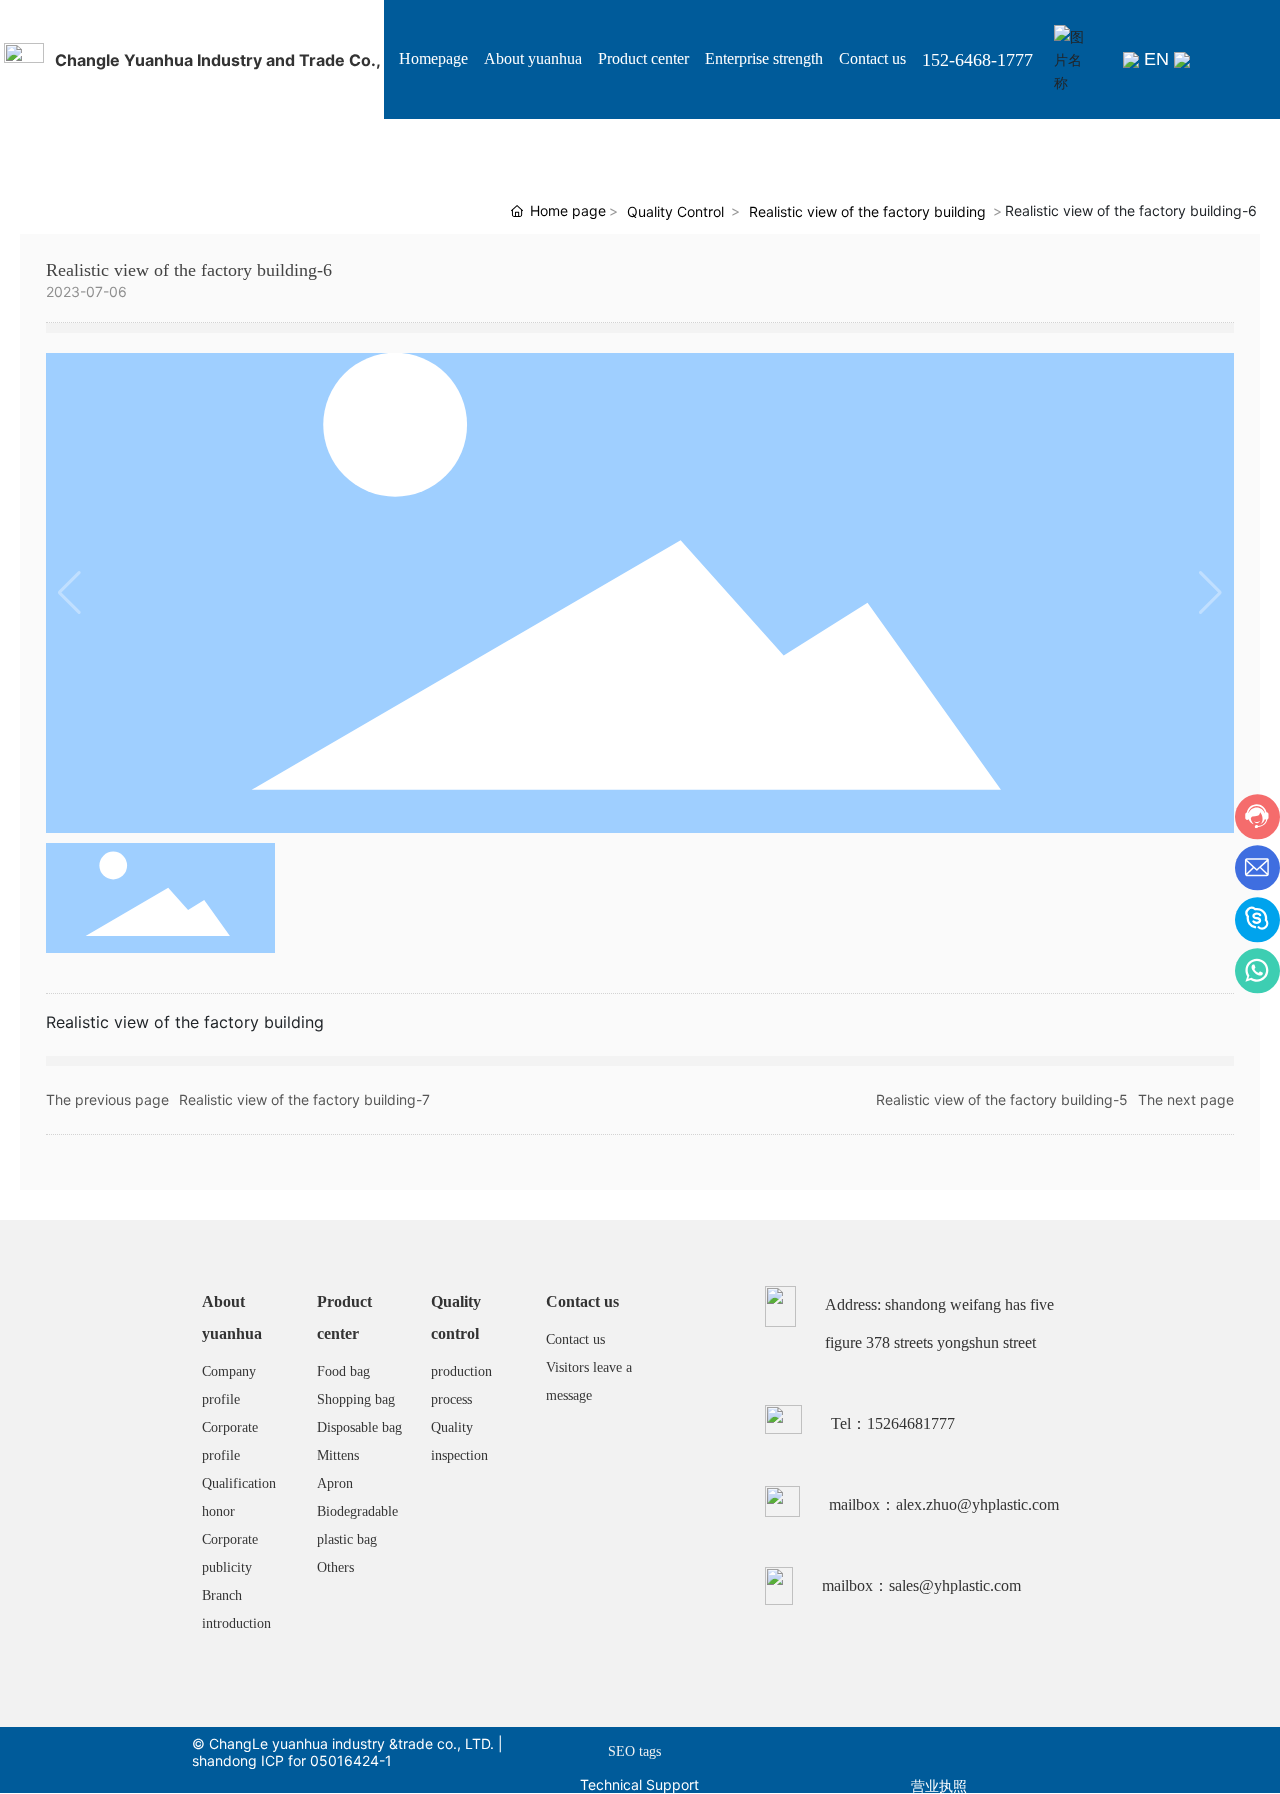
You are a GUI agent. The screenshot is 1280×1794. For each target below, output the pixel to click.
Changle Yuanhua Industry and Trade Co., (218, 60)
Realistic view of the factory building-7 (304, 1099)
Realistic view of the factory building (867, 211)
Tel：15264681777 (893, 1423)
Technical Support (639, 1784)
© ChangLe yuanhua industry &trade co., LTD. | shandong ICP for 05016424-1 (347, 1752)
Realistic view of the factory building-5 (1002, 1099)
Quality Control (675, 211)
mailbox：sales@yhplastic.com (921, 1585)
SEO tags (634, 1751)
